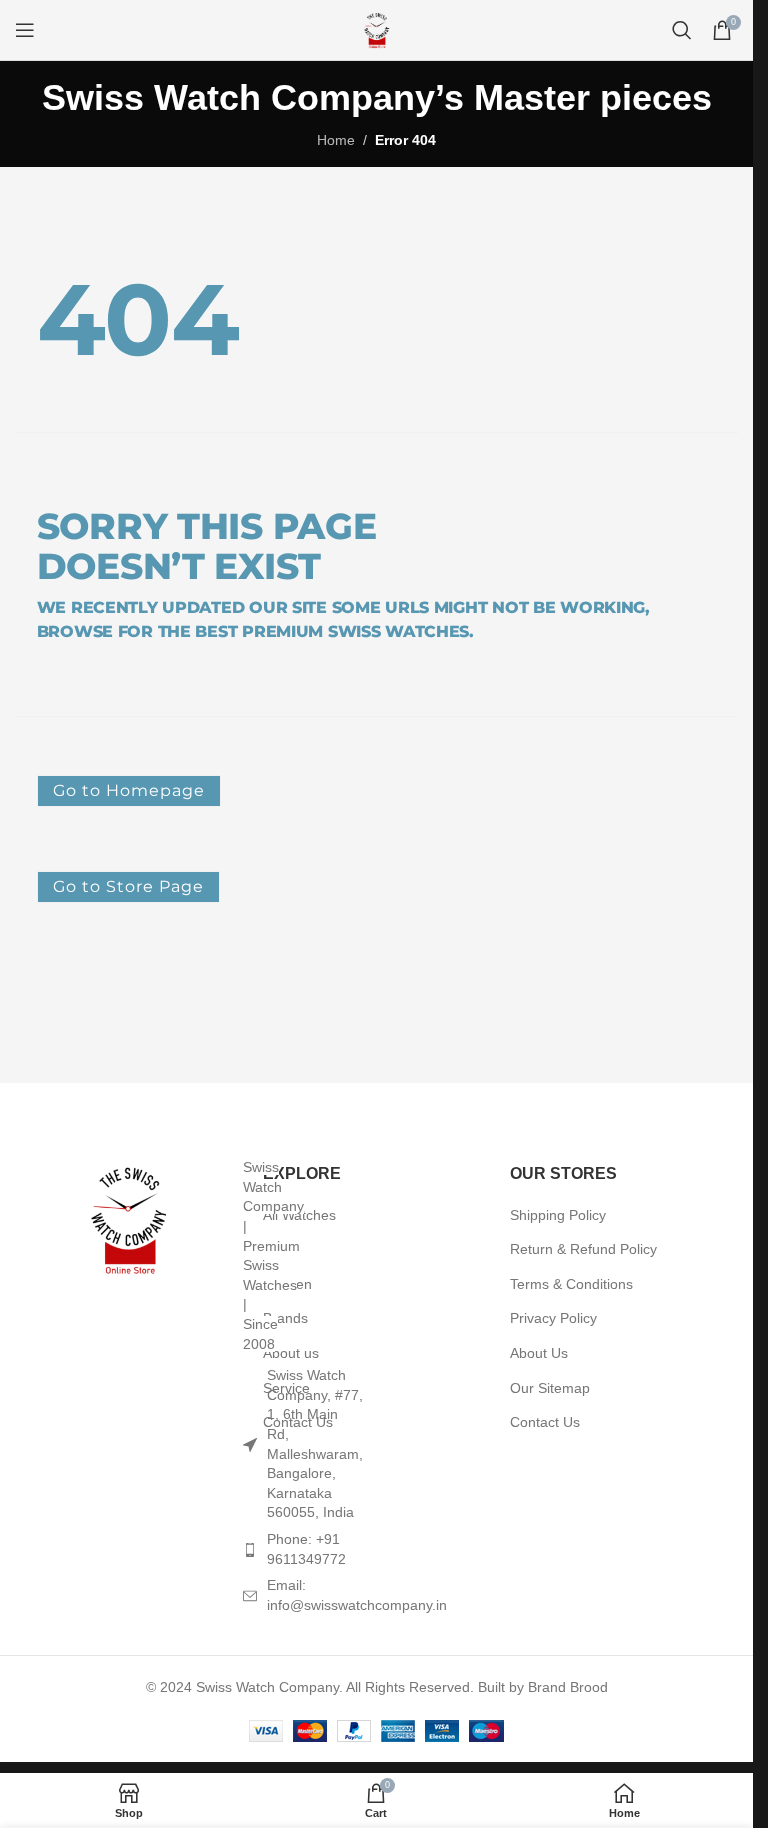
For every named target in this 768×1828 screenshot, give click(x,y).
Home (336, 140)
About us (291, 1353)
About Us (539, 1353)
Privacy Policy (553, 1318)
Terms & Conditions (571, 1284)
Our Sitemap (550, 1388)
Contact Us (545, 1422)
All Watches (299, 1215)
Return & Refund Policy (583, 1249)
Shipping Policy (558, 1215)
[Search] (682, 30)
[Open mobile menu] (25, 30)
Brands (285, 1318)
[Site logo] (377, 29)
